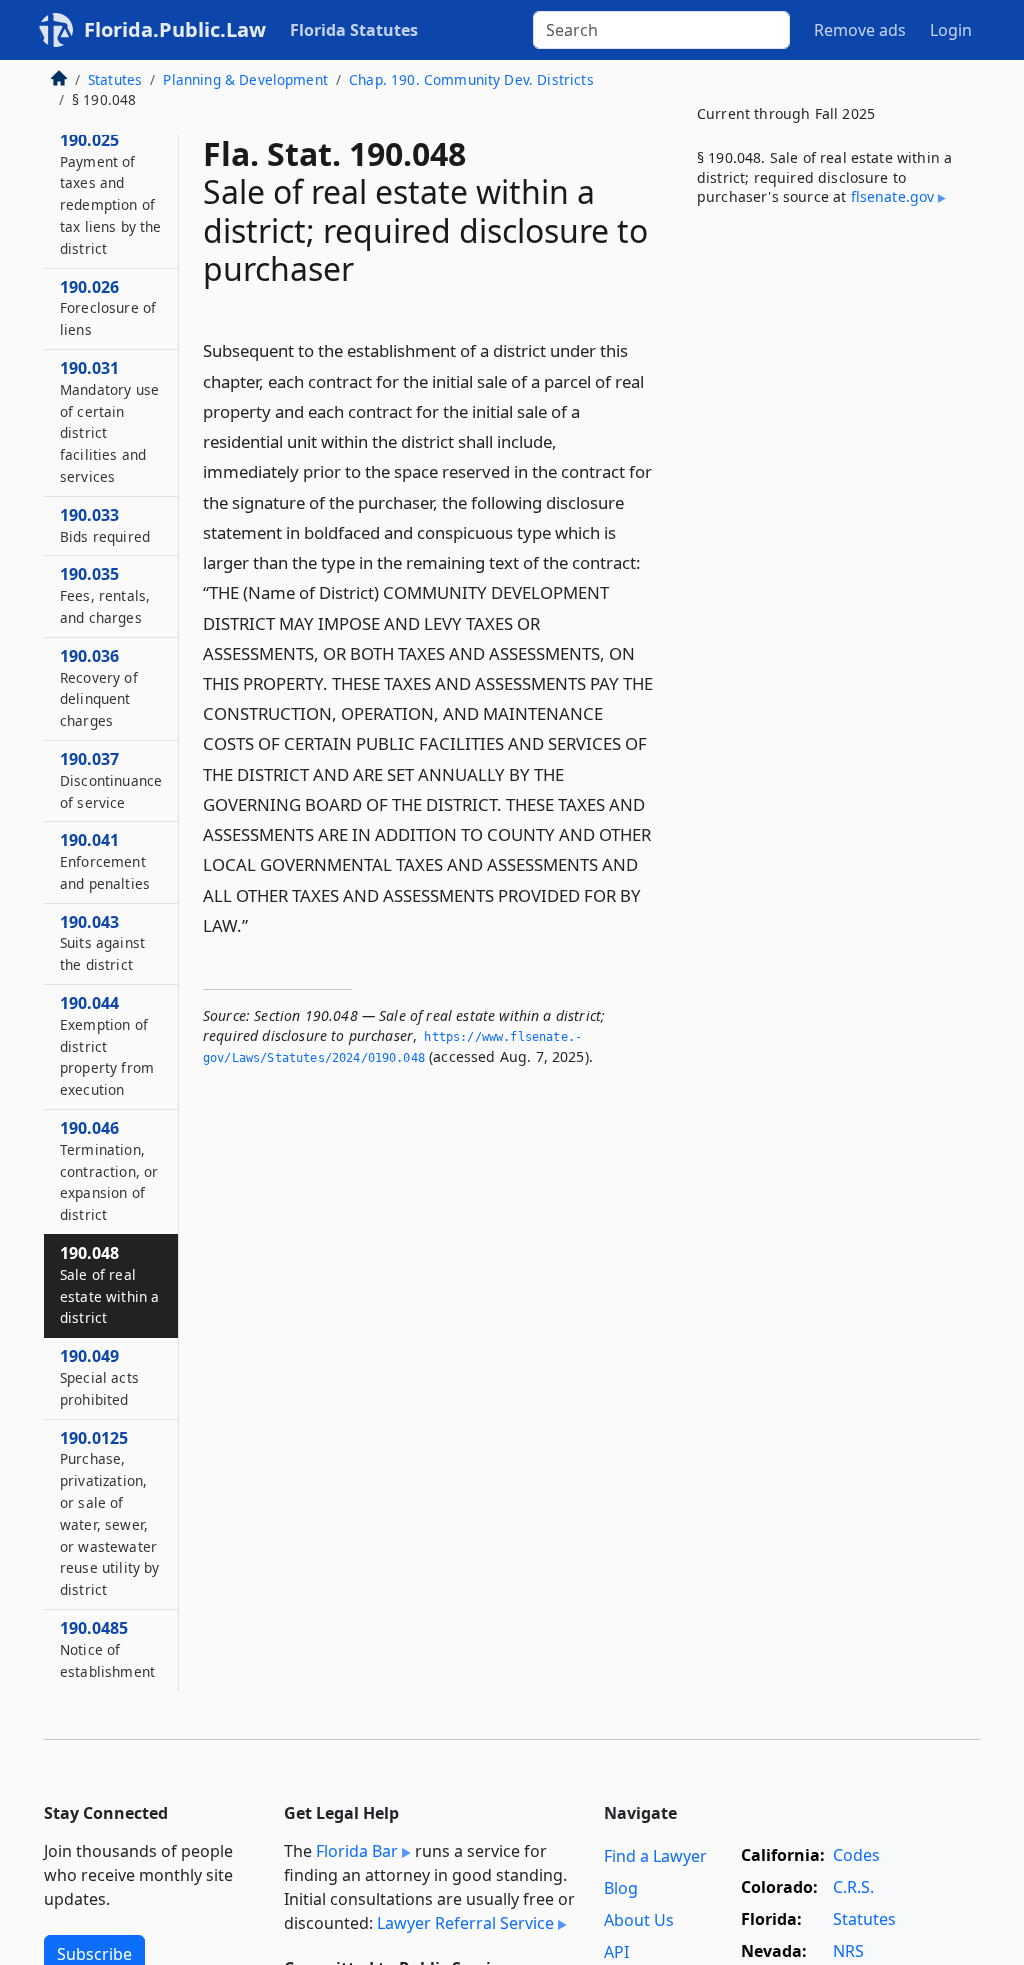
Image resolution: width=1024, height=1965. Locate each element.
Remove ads (860, 30)
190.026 (108, 308)
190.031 (109, 421)
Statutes (115, 79)
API (616, 1952)
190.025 (111, 193)
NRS (848, 1951)
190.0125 (110, 1513)
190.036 (99, 687)
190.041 (105, 861)
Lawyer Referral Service (465, 1923)
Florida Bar (357, 1851)
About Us (639, 1920)
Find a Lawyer (655, 1856)
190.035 (105, 595)
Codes (856, 1855)
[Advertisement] (830, 379)
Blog (621, 1888)
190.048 (109, 1284)
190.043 (102, 943)
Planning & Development (245, 79)
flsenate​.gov (893, 196)
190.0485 (107, 1649)
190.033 (105, 525)
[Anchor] (259, 924)
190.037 (111, 780)
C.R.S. (853, 1887)
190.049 (99, 1377)
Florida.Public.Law (175, 29)
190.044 (107, 1045)
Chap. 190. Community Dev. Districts (471, 79)
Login (951, 30)
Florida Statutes (354, 30)
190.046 (109, 1170)
